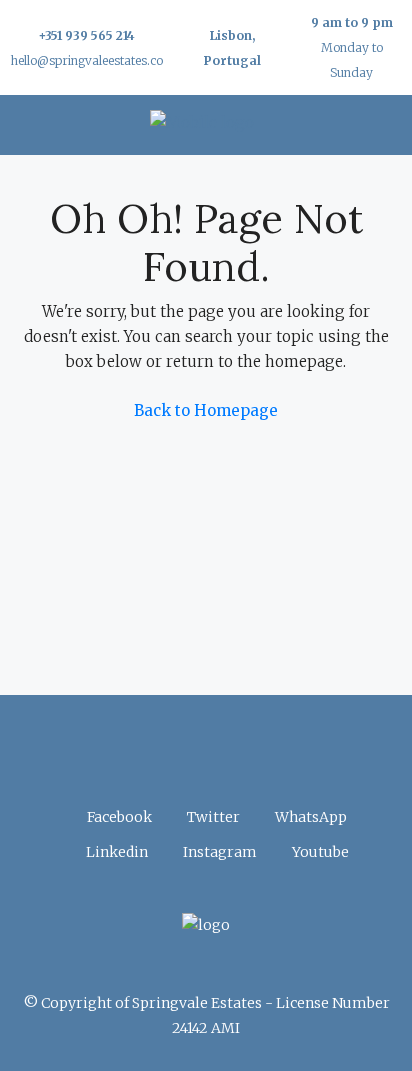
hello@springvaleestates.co (86, 60)
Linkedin (115, 852)
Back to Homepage (206, 410)
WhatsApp (309, 817)
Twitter (212, 817)
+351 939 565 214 (86, 35)
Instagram (218, 852)
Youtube (319, 852)
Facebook (118, 817)
